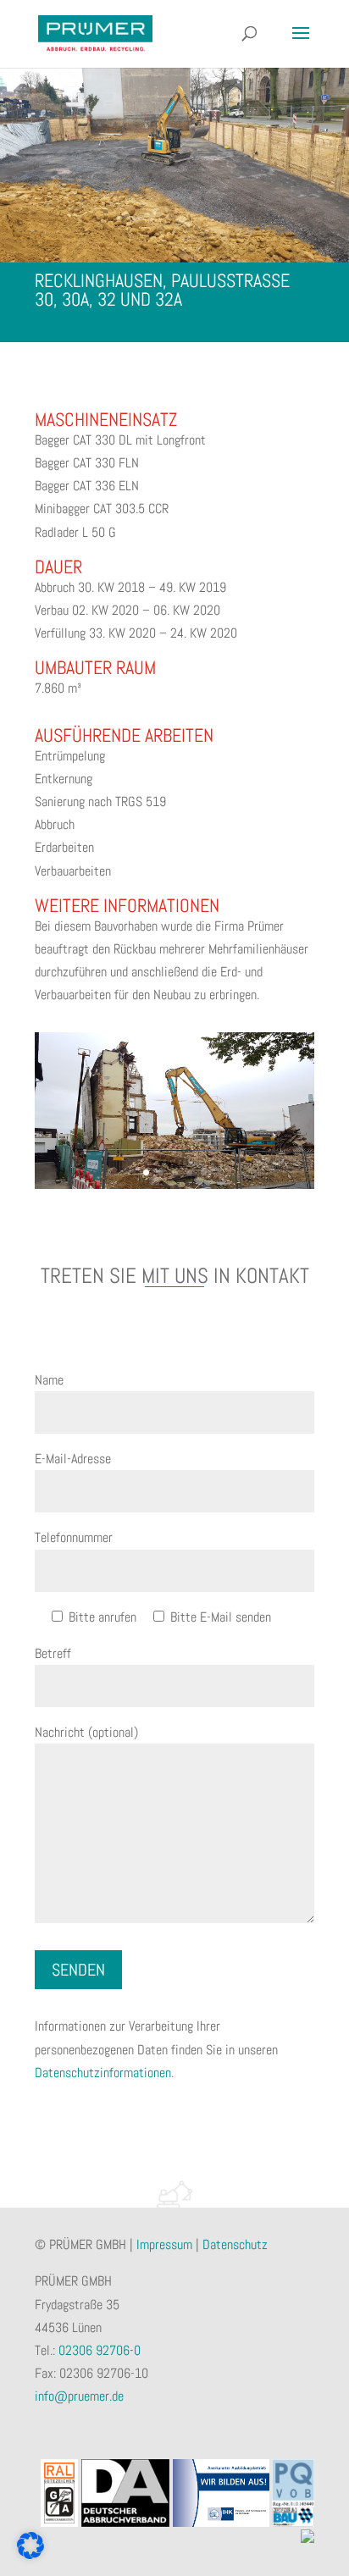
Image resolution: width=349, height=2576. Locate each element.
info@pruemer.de (79, 2396)
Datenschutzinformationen (103, 2073)
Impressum (164, 2244)
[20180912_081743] (174, 1188)
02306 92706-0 (100, 2350)
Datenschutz (235, 2244)
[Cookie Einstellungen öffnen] (30, 2554)
